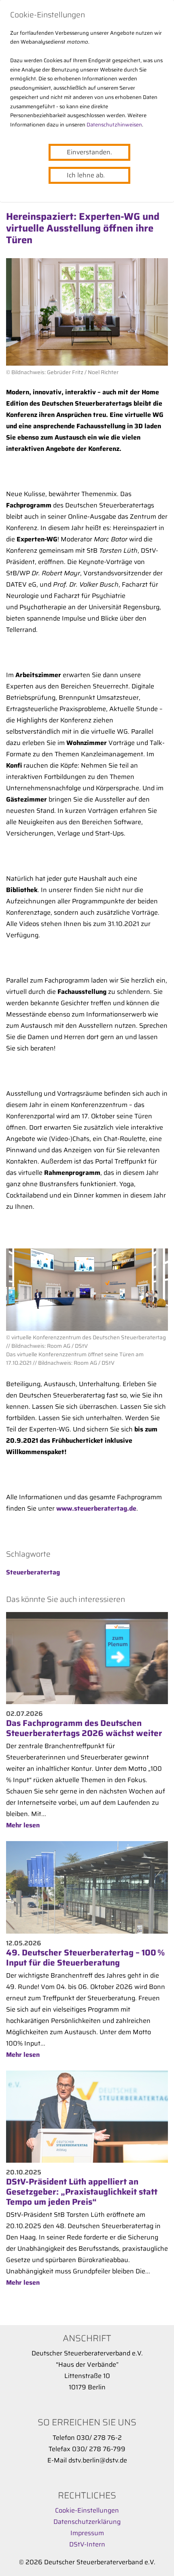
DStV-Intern (87, 2544)
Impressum (87, 2533)
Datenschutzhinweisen (114, 125)
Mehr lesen (23, 1825)
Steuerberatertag (33, 1572)
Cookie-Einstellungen (87, 2510)
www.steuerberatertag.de (96, 1508)
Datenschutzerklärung (87, 2522)
